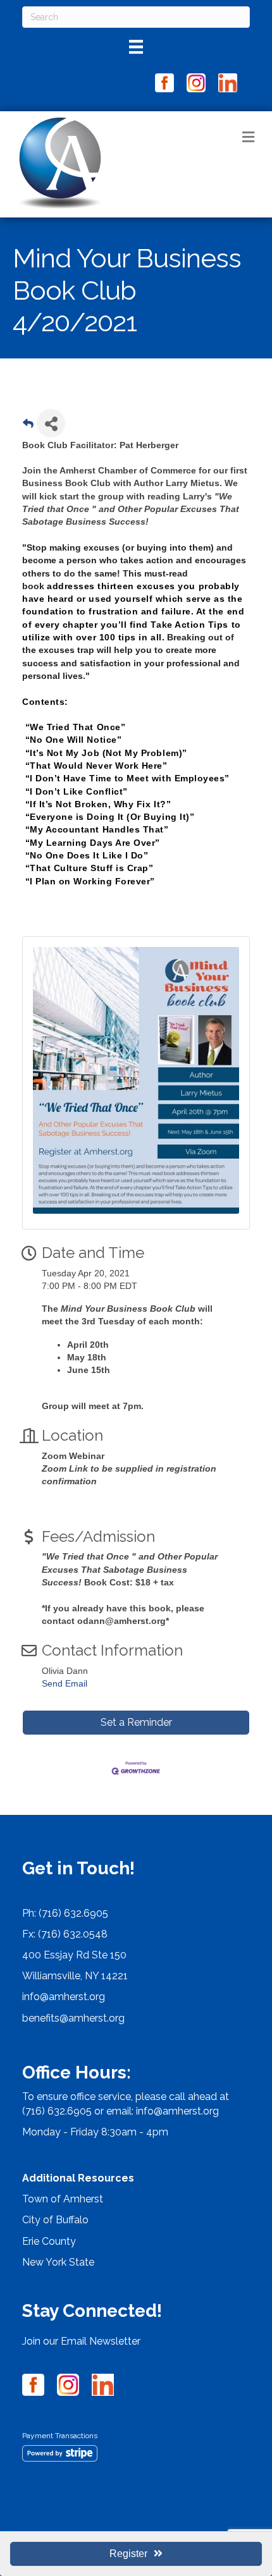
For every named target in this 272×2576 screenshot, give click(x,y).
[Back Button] (28, 427)
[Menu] (136, 47)
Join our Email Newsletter (81, 2341)
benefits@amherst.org (73, 2018)
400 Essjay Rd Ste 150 (74, 1955)
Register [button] (128, 2554)
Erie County (49, 2241)
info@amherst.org (64, 1997)
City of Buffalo (55, 2220)
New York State (58, 2262)
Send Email (65, 1683)
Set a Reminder (136, 1722)
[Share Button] (51, 423)
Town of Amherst (63, 2199)
